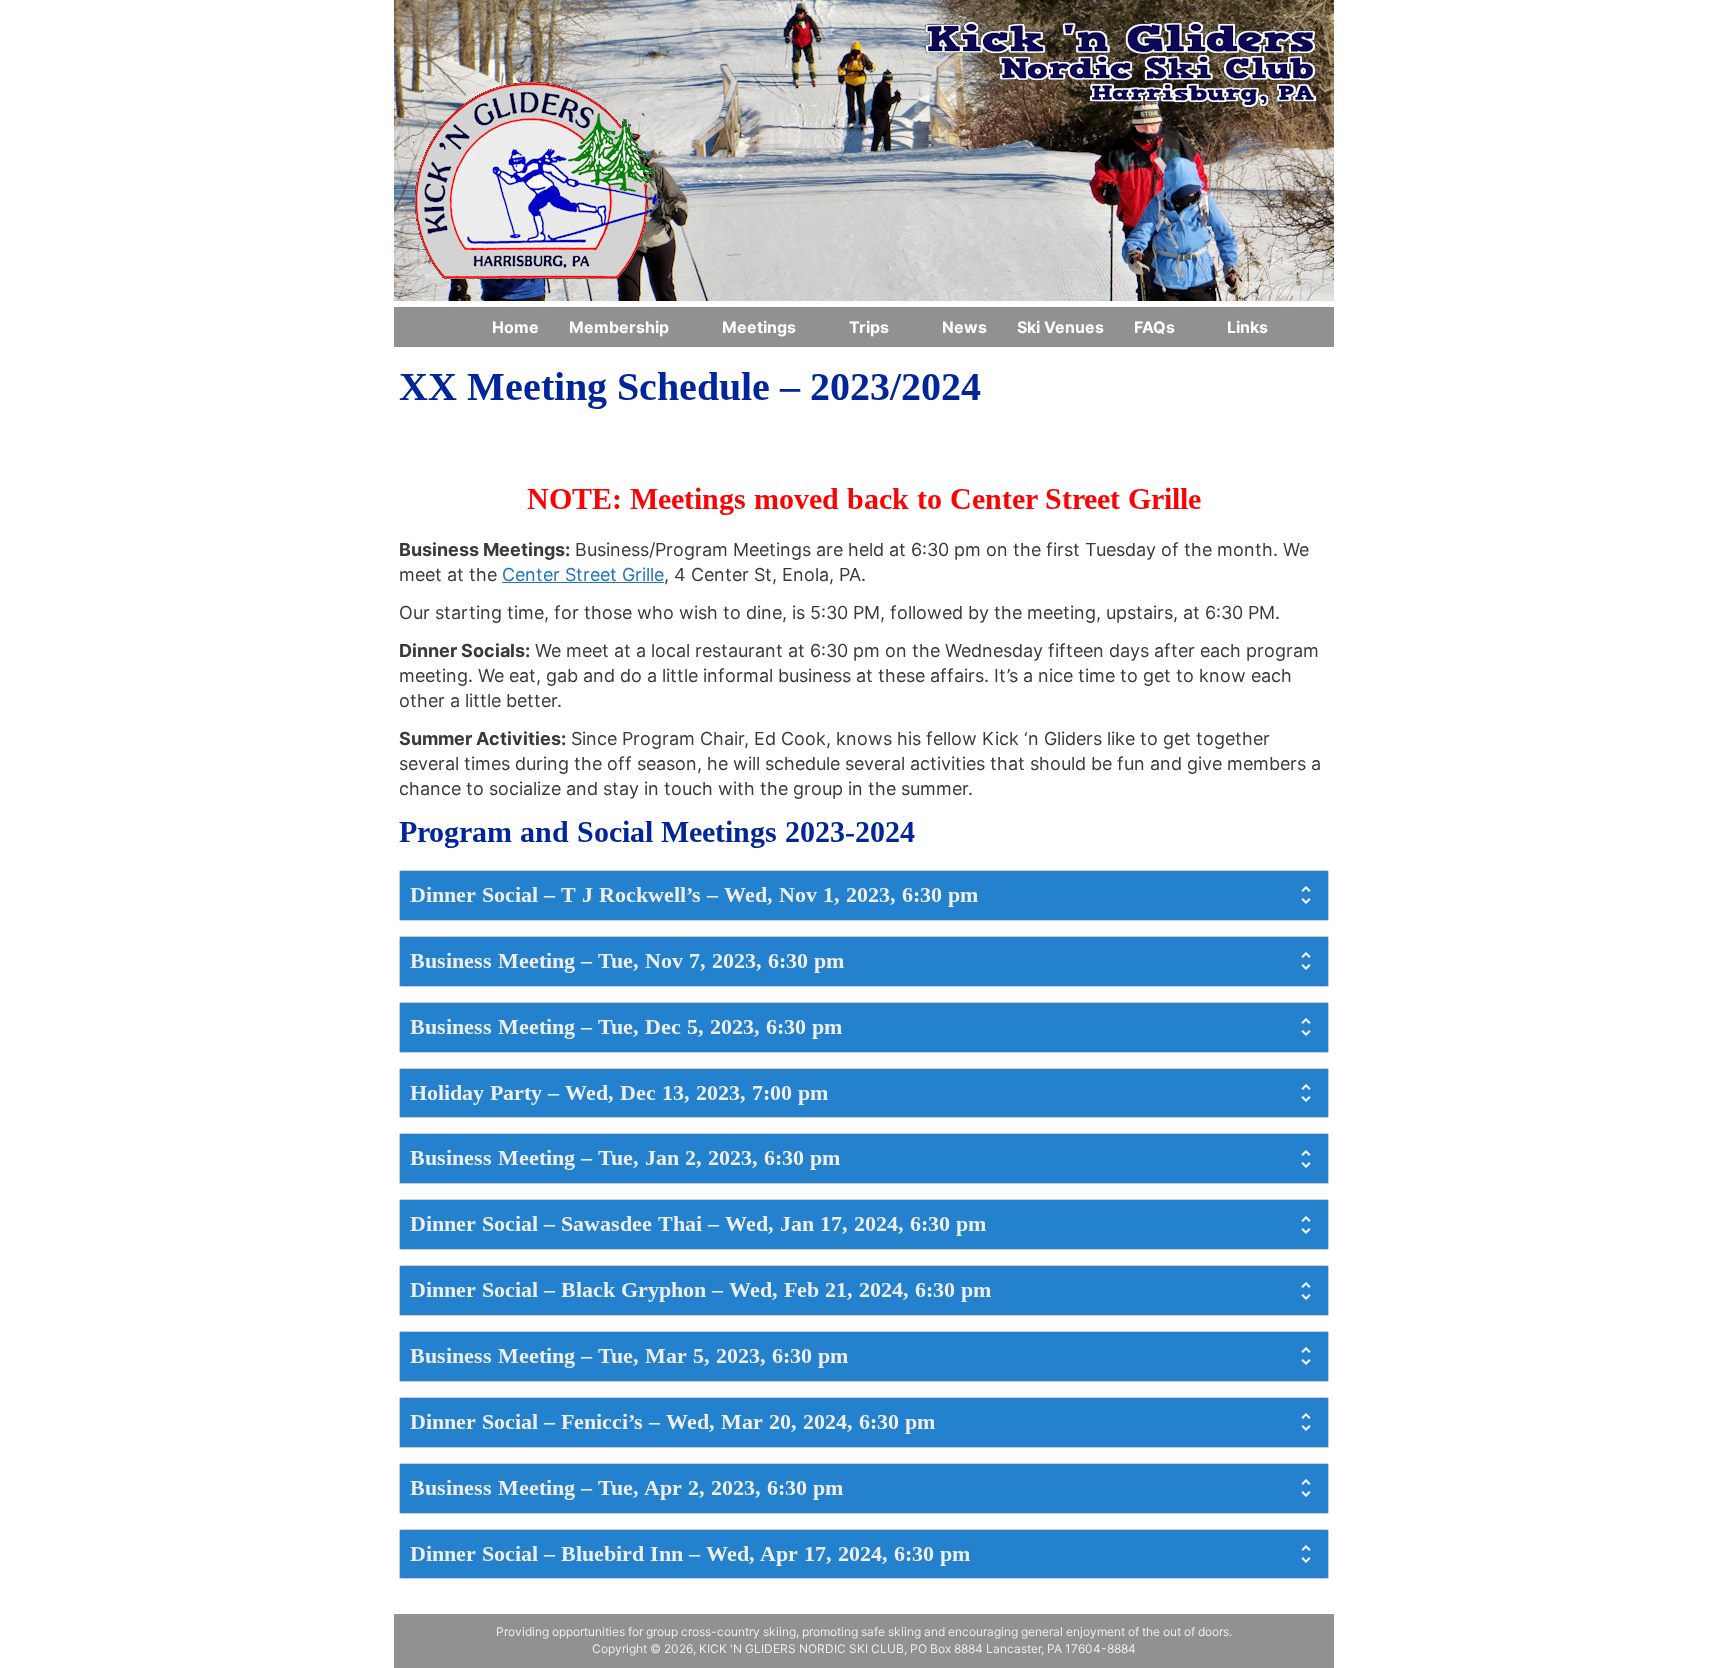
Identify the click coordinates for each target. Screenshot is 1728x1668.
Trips (869, 327)
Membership (619, 327)
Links (1247, 327)
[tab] (864, 895)
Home (515, 327)
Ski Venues (1060, 327)
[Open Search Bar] (1308, 327)
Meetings (759, 327)
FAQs (1154, 327)
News (964, 327)
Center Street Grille (583, 574)
